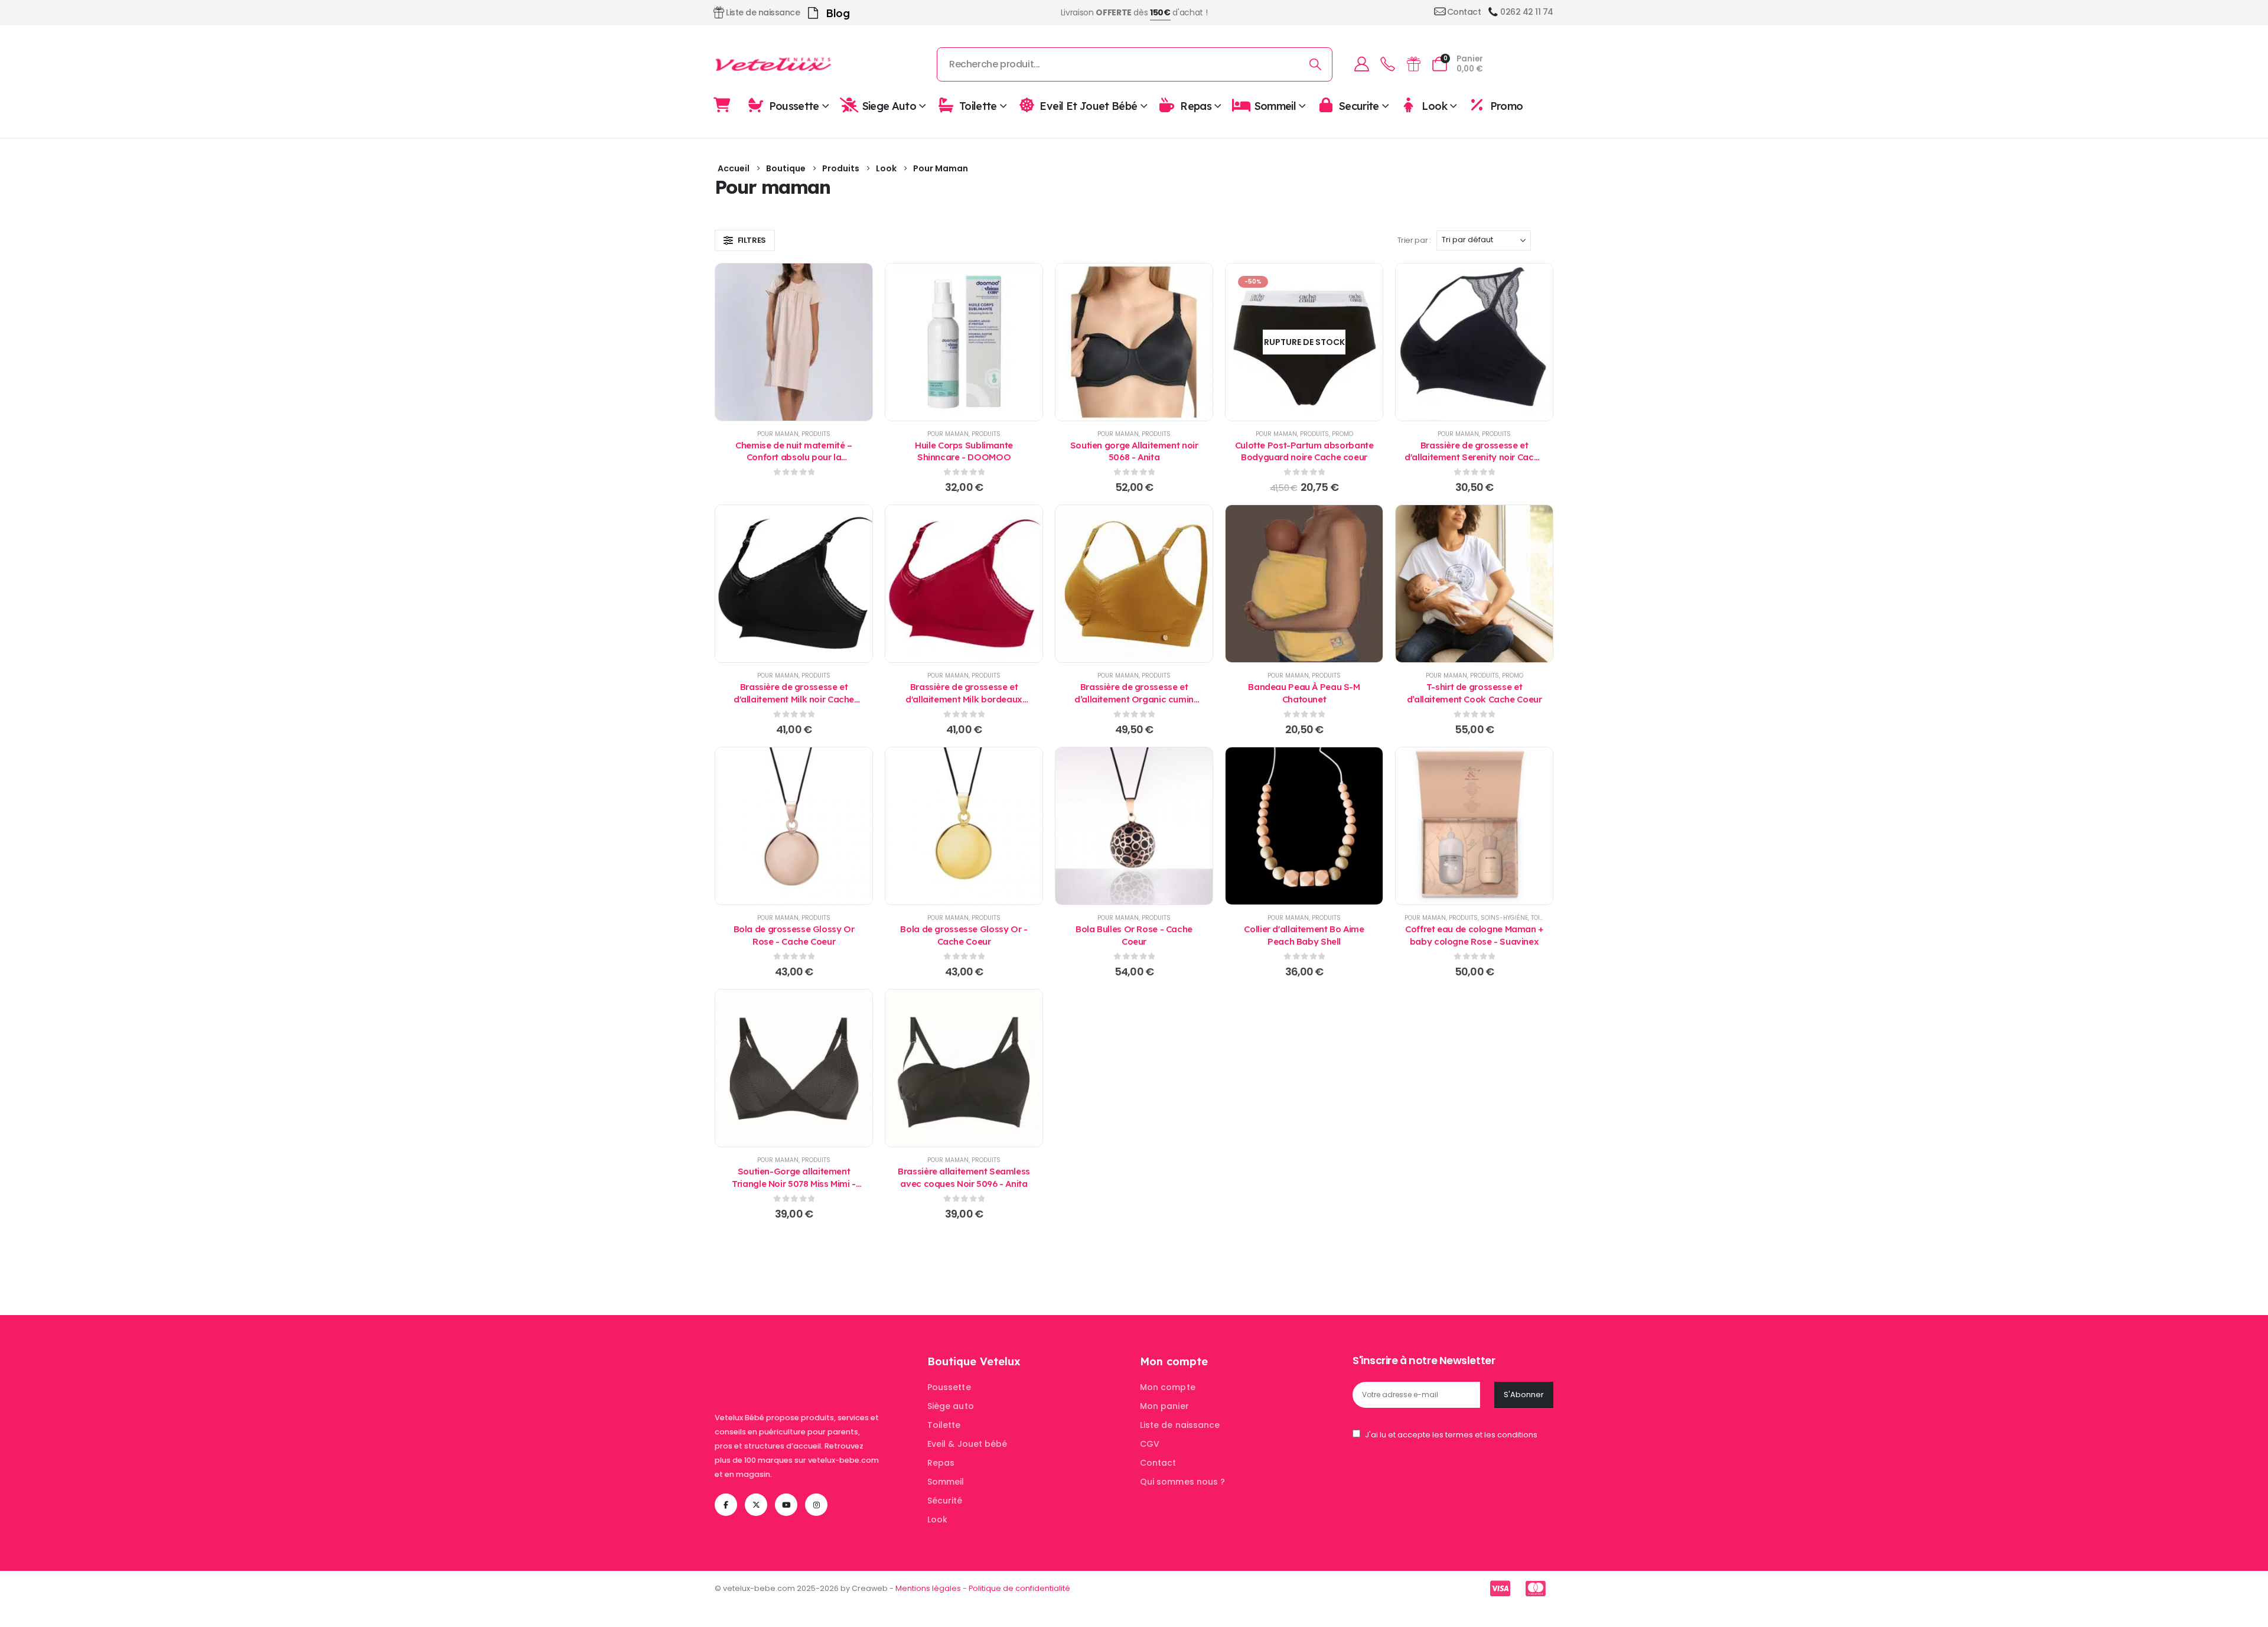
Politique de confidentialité (1019, 1588)
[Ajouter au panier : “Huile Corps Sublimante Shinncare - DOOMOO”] (964, 342)
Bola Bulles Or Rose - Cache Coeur (1134, 935)
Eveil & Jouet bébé (967, 1444)
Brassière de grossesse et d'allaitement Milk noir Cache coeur (794, 699)
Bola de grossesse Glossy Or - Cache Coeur (964, 935)
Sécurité (945, 1501)
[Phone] (1387, 64)
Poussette (794, 105)
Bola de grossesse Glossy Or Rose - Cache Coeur (794, 935)
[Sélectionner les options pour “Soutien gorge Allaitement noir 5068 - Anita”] (1134, 342)
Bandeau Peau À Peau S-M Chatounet (1304, 693)
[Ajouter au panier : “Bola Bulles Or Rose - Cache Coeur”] (1134, 826)
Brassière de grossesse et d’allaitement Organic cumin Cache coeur (1134, 699)
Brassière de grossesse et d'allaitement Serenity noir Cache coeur (1474, 457)
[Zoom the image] (789, 1361)
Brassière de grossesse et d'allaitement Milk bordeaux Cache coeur (964, 699)
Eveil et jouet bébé (1088, 105)
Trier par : (1414, 240)
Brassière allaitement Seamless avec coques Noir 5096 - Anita (964, 1177)
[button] (745, 240)
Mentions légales (928, 1588)
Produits (816, 434)
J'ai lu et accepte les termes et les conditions (1451, 1435)
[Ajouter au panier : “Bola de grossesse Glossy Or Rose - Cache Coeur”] (794, 826)
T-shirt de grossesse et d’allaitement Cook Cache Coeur (1474, 693)
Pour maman (778, 434)
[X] (756, 1505)
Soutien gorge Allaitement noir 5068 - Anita (1134, 451)
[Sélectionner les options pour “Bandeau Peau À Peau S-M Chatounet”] (1304, 584)
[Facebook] (726, 1505)
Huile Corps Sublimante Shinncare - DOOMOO (964, 451)
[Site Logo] (774, 64)
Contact (1158, 1463)
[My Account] (1361, 64)
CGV (1150, 1444)
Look (1434, 105)
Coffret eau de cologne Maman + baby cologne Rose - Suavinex (1474, 935)
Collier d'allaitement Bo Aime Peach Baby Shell (1304, 935)
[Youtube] (786, 1505)
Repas (1196, 105)
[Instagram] (816, 1505)
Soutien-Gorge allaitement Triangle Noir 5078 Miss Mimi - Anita (794, 1183)
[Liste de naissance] (1413, 64)
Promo (1506, 105)
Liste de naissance (1180, 1425)
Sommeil (1275, 105)
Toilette (978, 105)
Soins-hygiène (1504, 918)
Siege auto (889, 105)
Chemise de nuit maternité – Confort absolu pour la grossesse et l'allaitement (794, 457)
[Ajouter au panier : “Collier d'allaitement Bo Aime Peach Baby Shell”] (1304, 826)
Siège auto (951, 1406)
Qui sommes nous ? (1182, 1482)
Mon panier (1164, 1406)
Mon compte (1168, 1387)
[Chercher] (1316, 64)
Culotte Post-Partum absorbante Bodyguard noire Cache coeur (1304, 451)
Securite (1359, 105)
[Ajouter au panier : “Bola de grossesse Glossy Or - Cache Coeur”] (964, 826)
